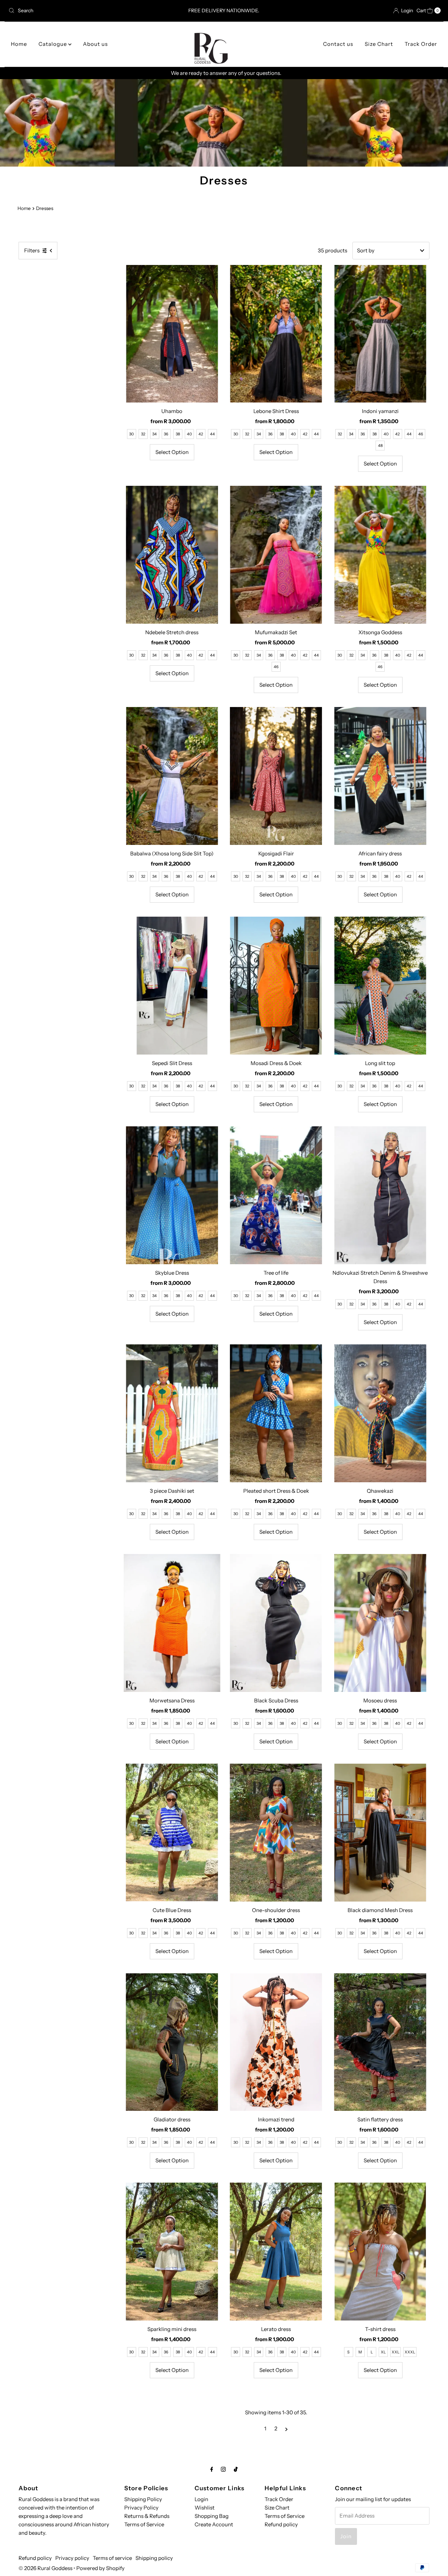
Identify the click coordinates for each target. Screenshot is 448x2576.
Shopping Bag (212, 2516)
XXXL (410, 2352)
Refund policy (281, 2524)
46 (421, 434)
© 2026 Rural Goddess (45, 2568)
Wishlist (205, 2508)
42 (201, 434)
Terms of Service (144, 2524)
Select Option (172, 452)
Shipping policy (154, 2558)
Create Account (214, 2524)
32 (143, 434)
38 (178, 434)
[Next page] (286, 2429)
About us (95, 44)
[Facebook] (212, 2469)
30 (131, 434)
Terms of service (112, 2558)
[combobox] (76, 10)
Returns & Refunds (147, 2516)
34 (155, 434)
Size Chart (379, 44)
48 (380, 446)
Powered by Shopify (100, 2568)
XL (383, 2352)
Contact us (338, 44)
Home (19, 44)
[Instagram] (223, 2469)
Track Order (421, 44)
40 (189, 434)
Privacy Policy (141, 2508)
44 (212, 434)
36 (166, 434)
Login (201, 2499)
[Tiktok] (236, 2469)
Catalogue (53, 44)
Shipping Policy (143, 2499)
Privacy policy (72, 2558)
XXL (395, 2352)
